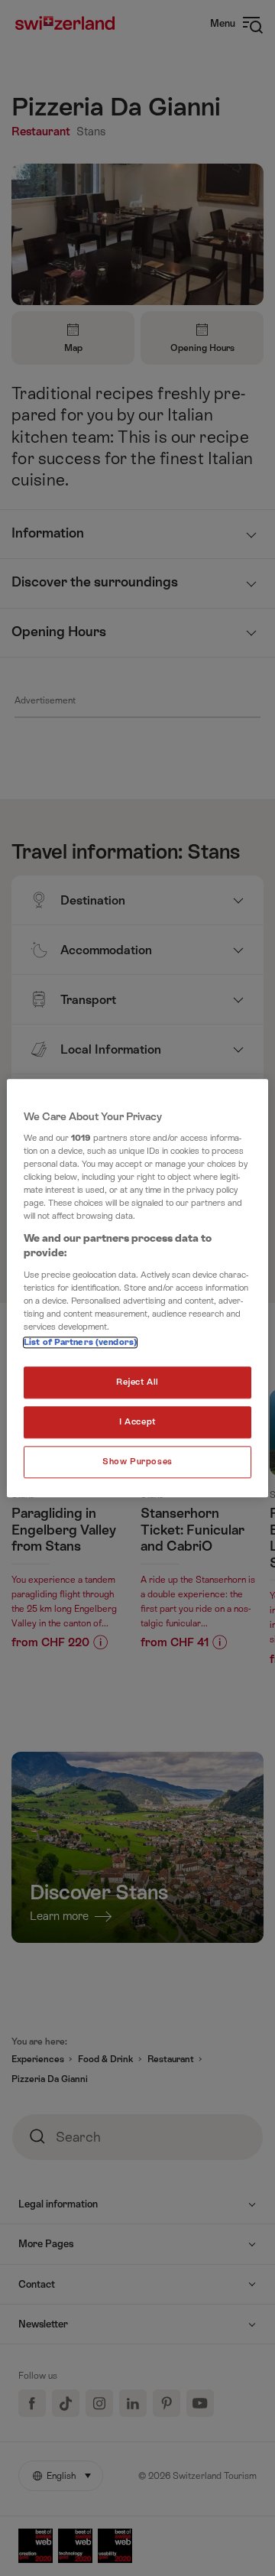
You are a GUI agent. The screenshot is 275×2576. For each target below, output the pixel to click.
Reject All (137, 1382)
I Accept (137, 1422)
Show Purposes (137, 1462)
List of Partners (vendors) (80, 1342)
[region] (137, 1288)
